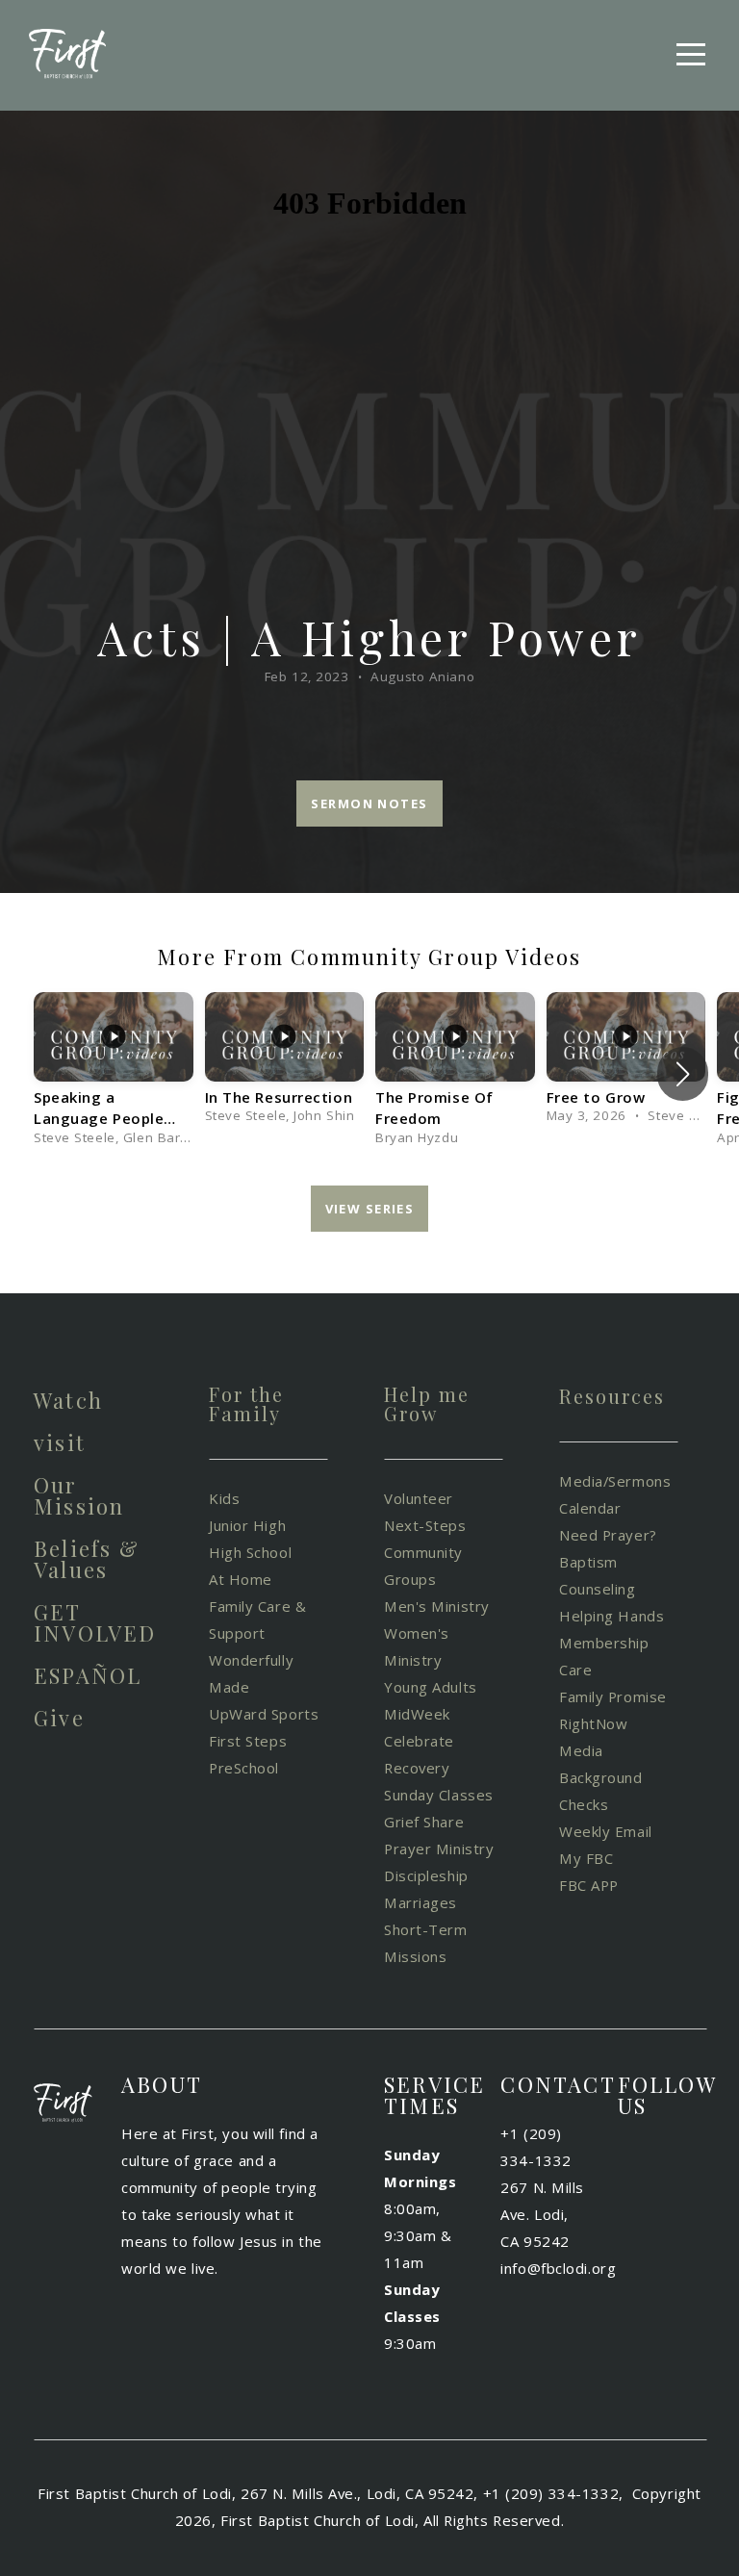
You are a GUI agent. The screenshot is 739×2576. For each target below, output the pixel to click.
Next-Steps (425, 1525)
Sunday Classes (439, 1795)
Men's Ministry (437, 1606)
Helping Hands (612, 1616)
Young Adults (433, 1687)
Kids (224, 1498)
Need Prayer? (608, 1535)
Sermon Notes (369, 803)
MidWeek (417, 1714)
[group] (114, 1074)
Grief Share (424, 1822)
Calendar (590, 1508)
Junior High (250, 1525)
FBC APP (589, 1885)
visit (60, 1442)
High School (250, 1552)
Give (59, 1718)
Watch (68, 1400)
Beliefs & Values (87, 1559)
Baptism (588, 1562)
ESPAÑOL (88, 1675)
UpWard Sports (264, 1714)
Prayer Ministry (439, 1849)
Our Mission (79, 1495)
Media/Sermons (615, 1481)
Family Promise (615, 1696)
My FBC (586, 1858)
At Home (241, 1579)
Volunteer (421, 1498)
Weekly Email (608, 1831)
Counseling (599, 1589)
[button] (683, 1074)
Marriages (420, 1902)
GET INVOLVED (95, 1622)
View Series (370, 1209)
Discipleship (428, 1875)
